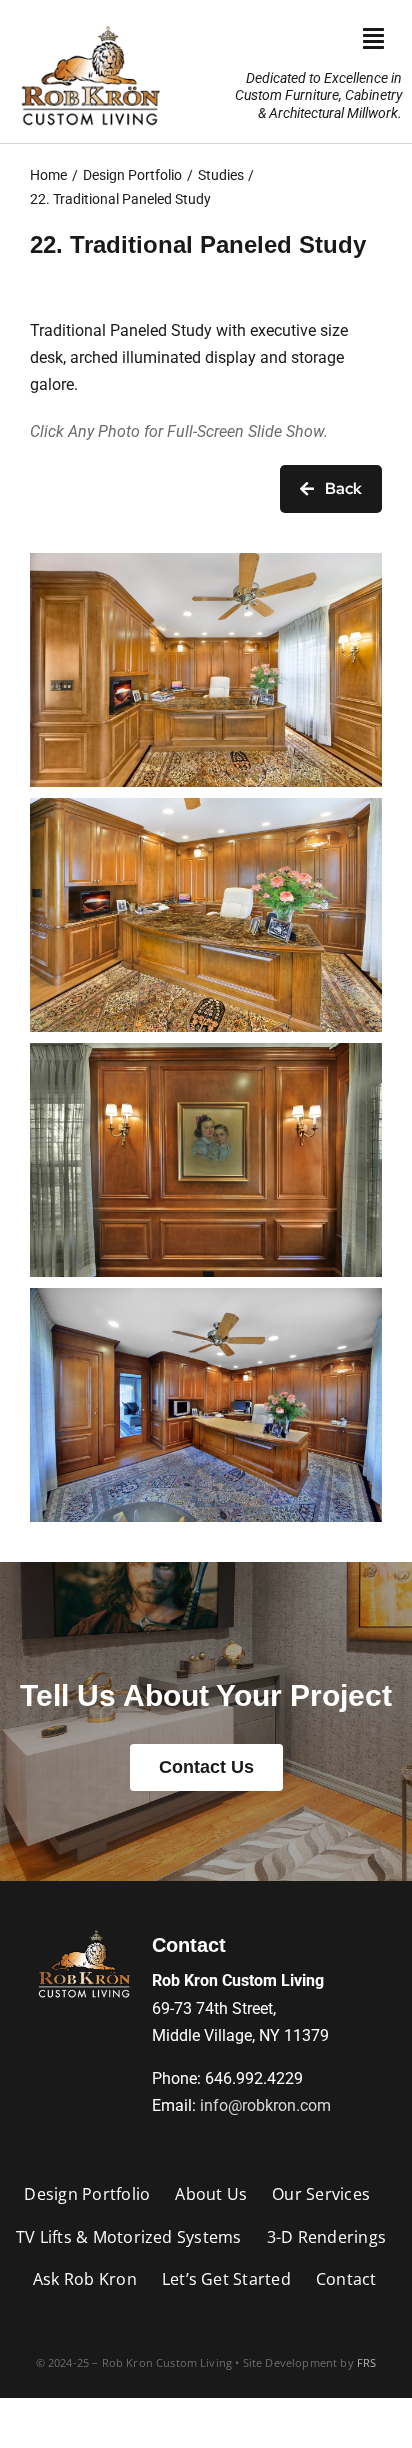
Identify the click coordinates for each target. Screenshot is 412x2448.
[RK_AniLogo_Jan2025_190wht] (90, 22)
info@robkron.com (265, 2105)
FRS (367, 2362)
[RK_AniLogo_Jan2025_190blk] (84, 1930)
